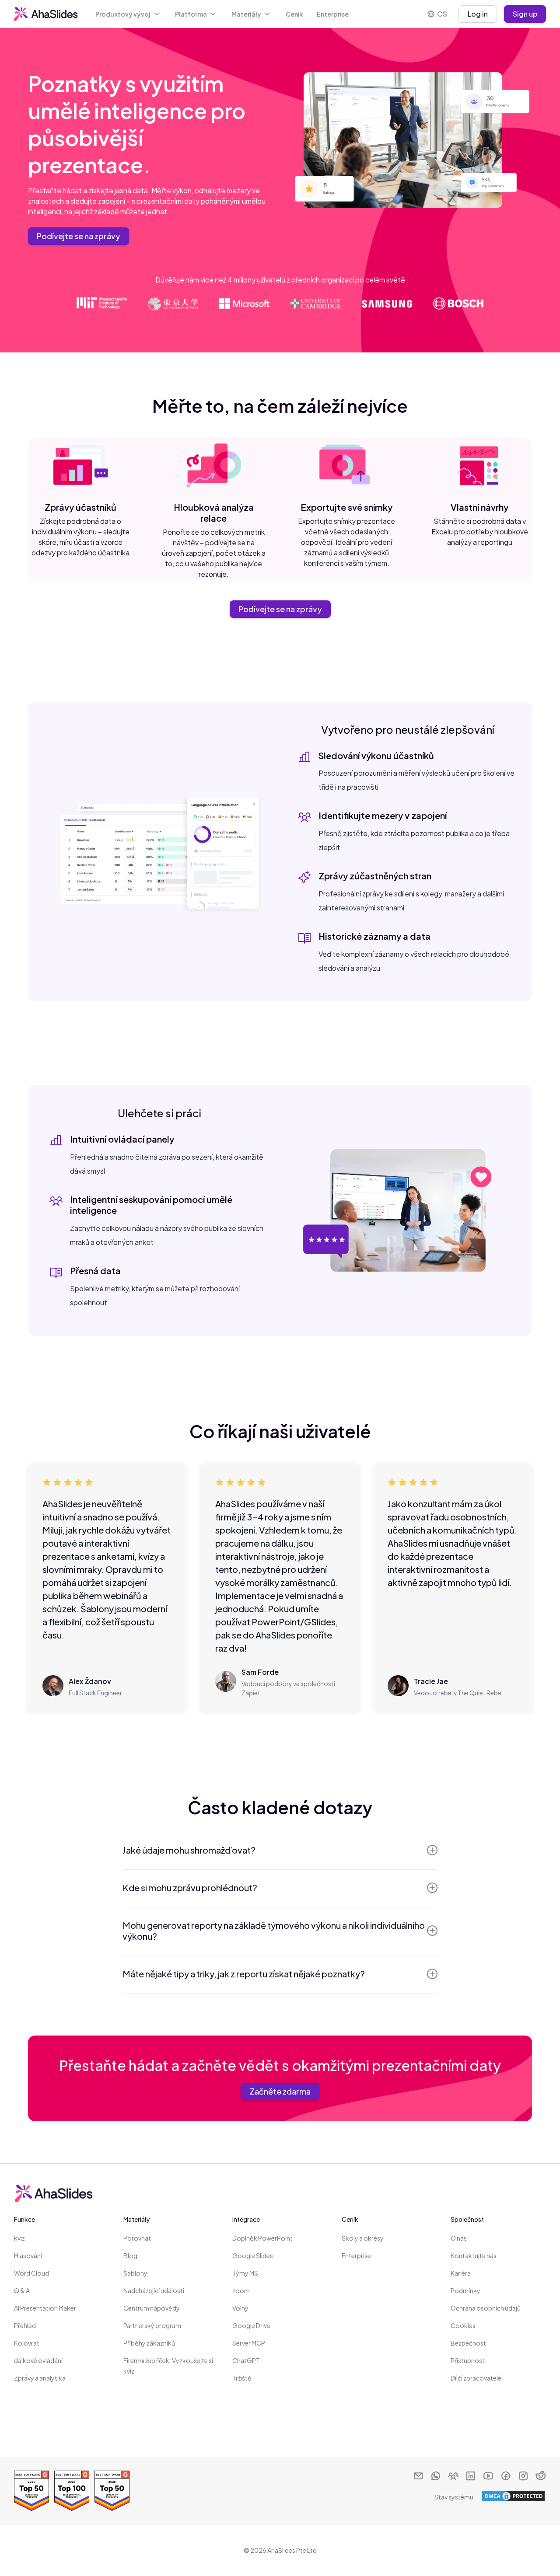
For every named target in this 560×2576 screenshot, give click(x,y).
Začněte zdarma (280, 2091)
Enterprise (333, 14)
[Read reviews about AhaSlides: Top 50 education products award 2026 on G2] (112, 2491)
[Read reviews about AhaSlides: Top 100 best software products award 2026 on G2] (72, 2491)
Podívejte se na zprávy (79, 236)
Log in (478, 14)
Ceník (294, 14)
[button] (128, 14)
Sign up (525, 14)
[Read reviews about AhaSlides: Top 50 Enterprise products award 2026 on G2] (31, 2491)
